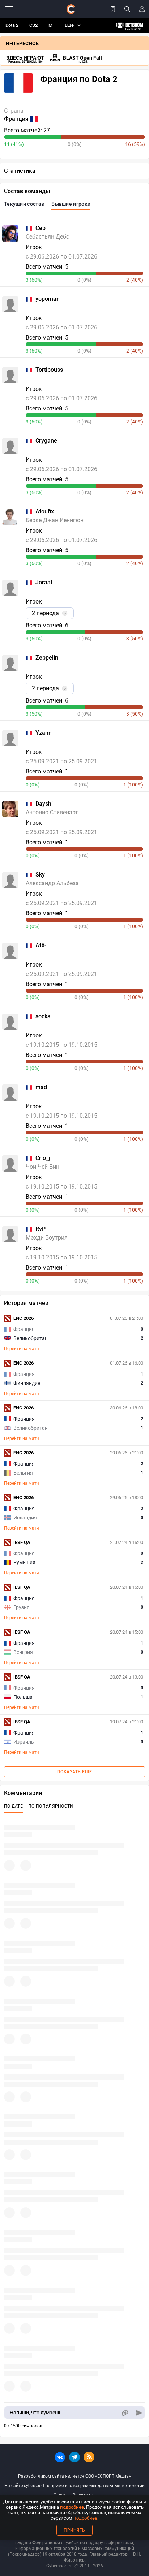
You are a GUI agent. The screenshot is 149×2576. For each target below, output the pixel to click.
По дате (13, 1806)
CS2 (33, 25)
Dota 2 (12, 25)
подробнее (72, 2507)
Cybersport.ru (59, 2566)
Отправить (139, 2413)
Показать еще (75, 1772)
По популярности (51, 1806)
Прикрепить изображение (125, 2413)
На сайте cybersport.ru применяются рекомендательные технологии (74, 2486)
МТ (52, 25)
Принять (74, 2530)
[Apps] (113, 9)
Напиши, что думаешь (36, 2413)
